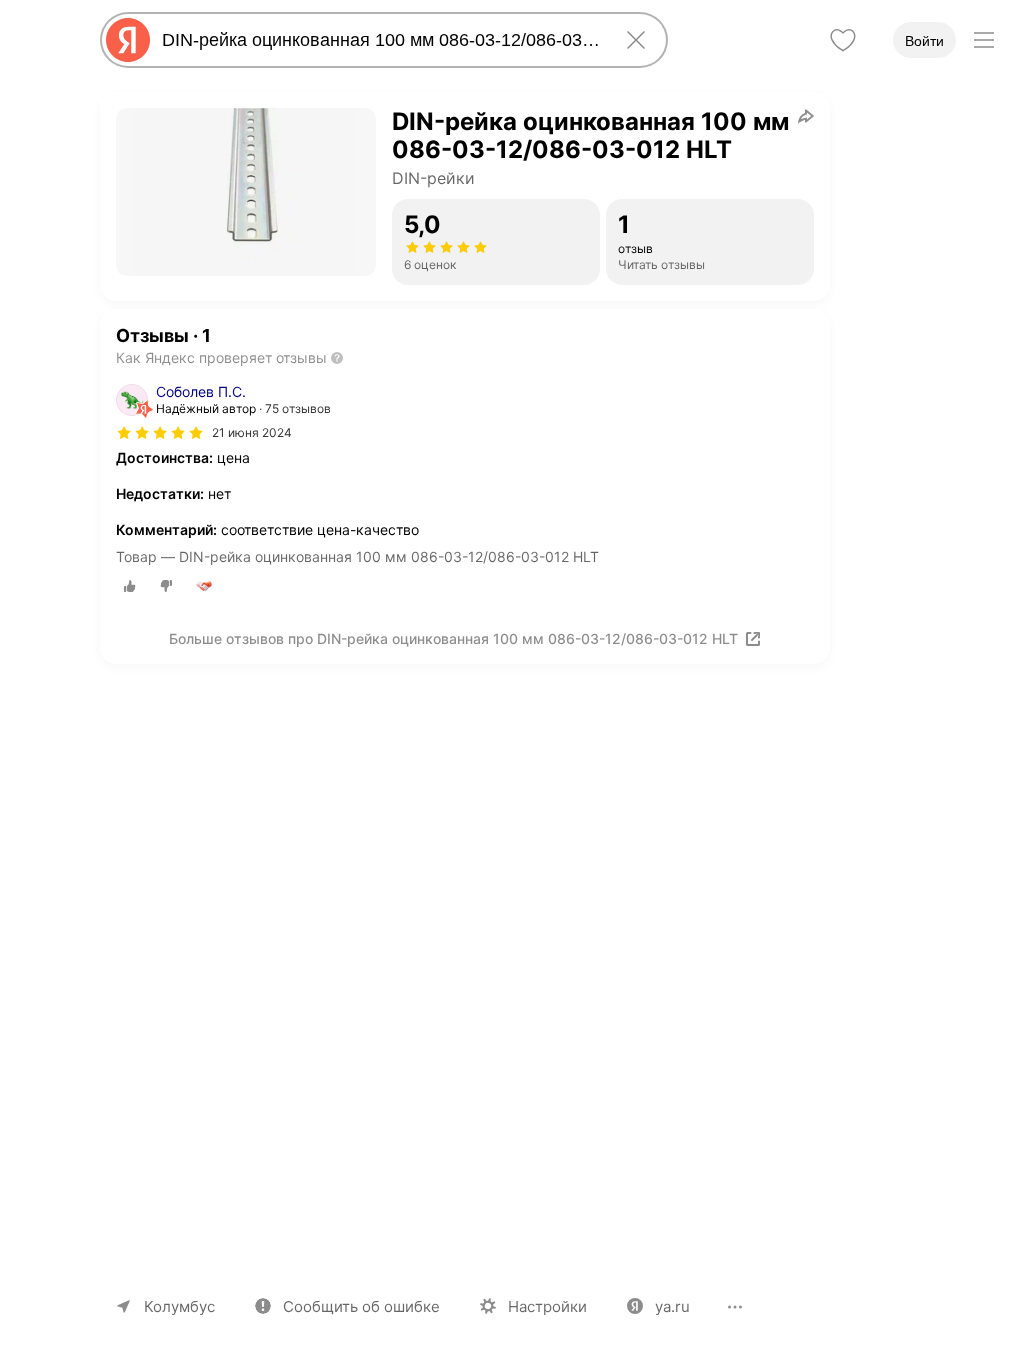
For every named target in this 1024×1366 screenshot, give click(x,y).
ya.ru (672, 1306)
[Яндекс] (128, 40)
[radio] (130, 586)
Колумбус (179, 1306)
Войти (924, 41)
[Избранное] (843, 40)
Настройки (547, 1306)
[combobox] (380, 40)
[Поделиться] (806, 116)
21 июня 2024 (252, 432)
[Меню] (984, 40)
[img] (160, 433)
